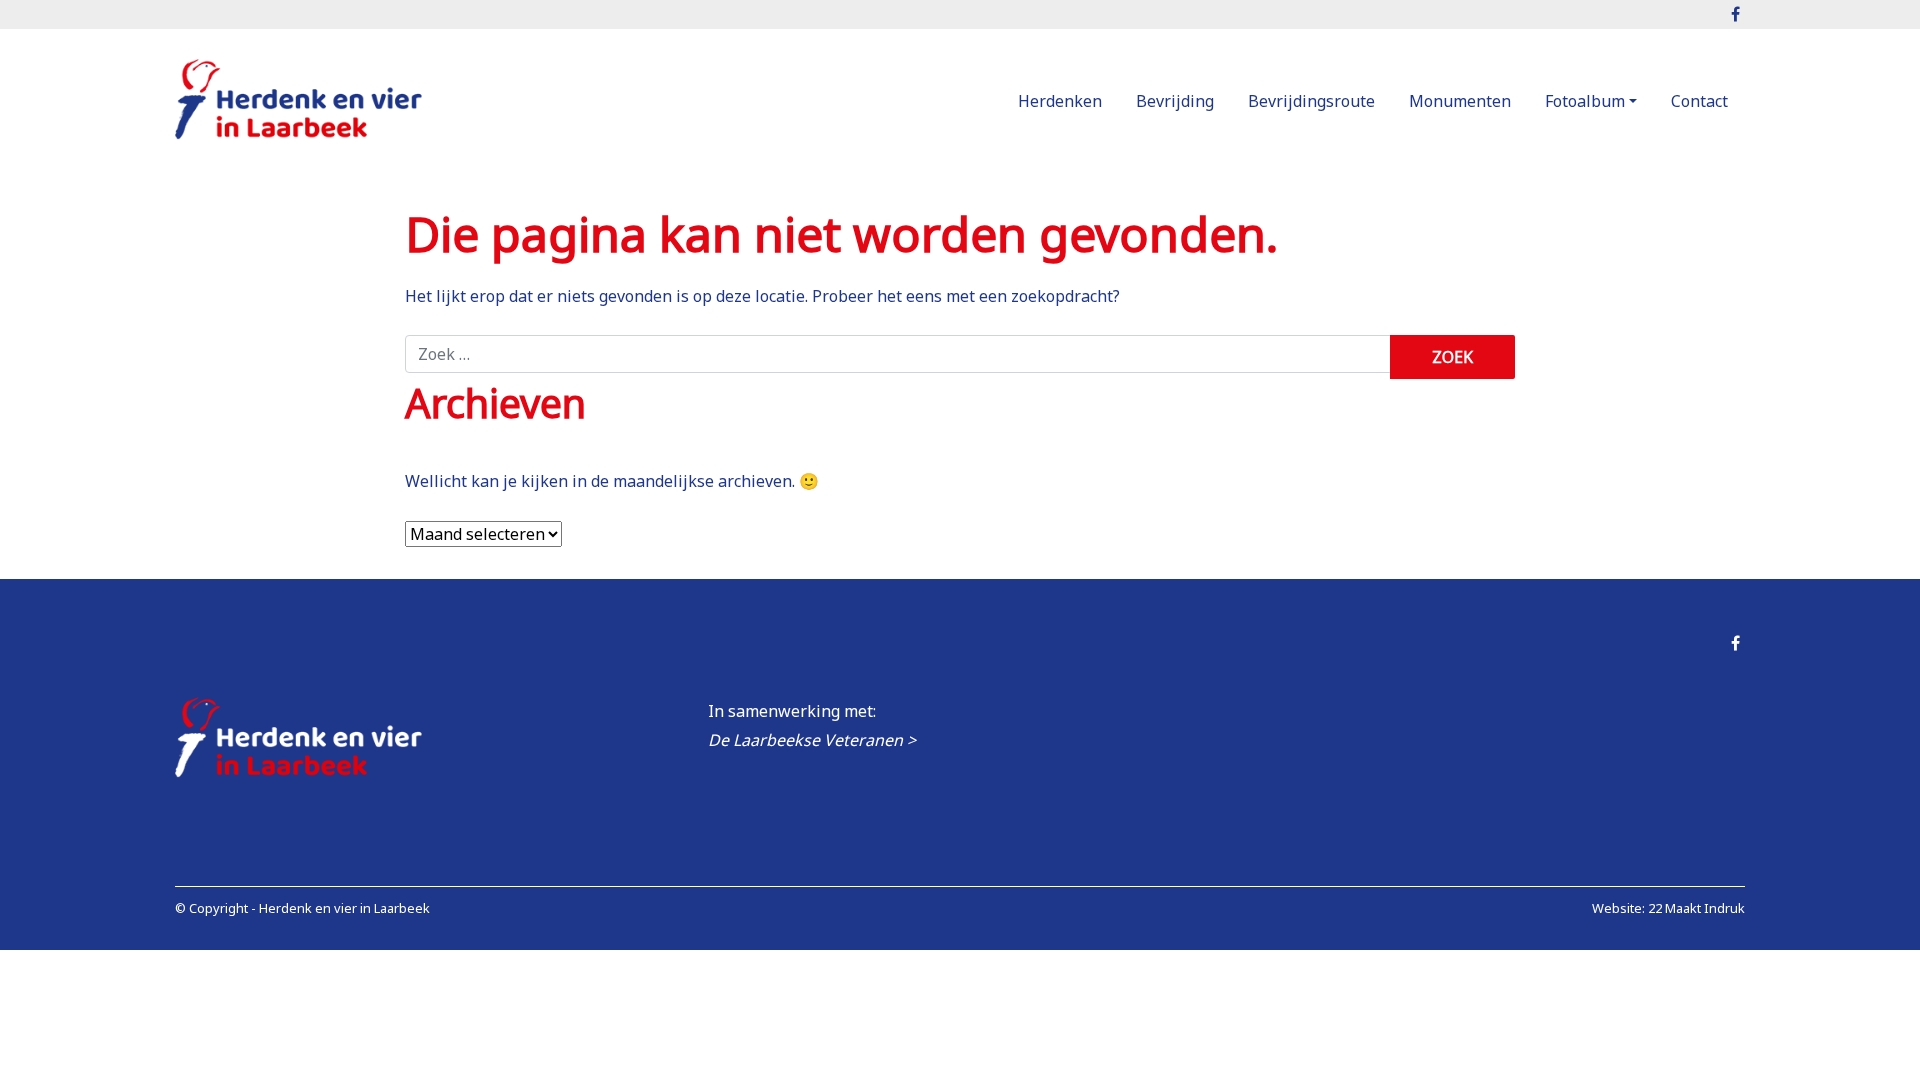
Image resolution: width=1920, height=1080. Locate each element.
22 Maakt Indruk (1696, 908)
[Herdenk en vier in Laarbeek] (300, 102)
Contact (1699, 101)
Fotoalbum (1585, 101)
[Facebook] (1735, 643)
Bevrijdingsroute (1311, 101)
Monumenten (1460, 101)
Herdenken (1060, 101)
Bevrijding (1175, 101)
